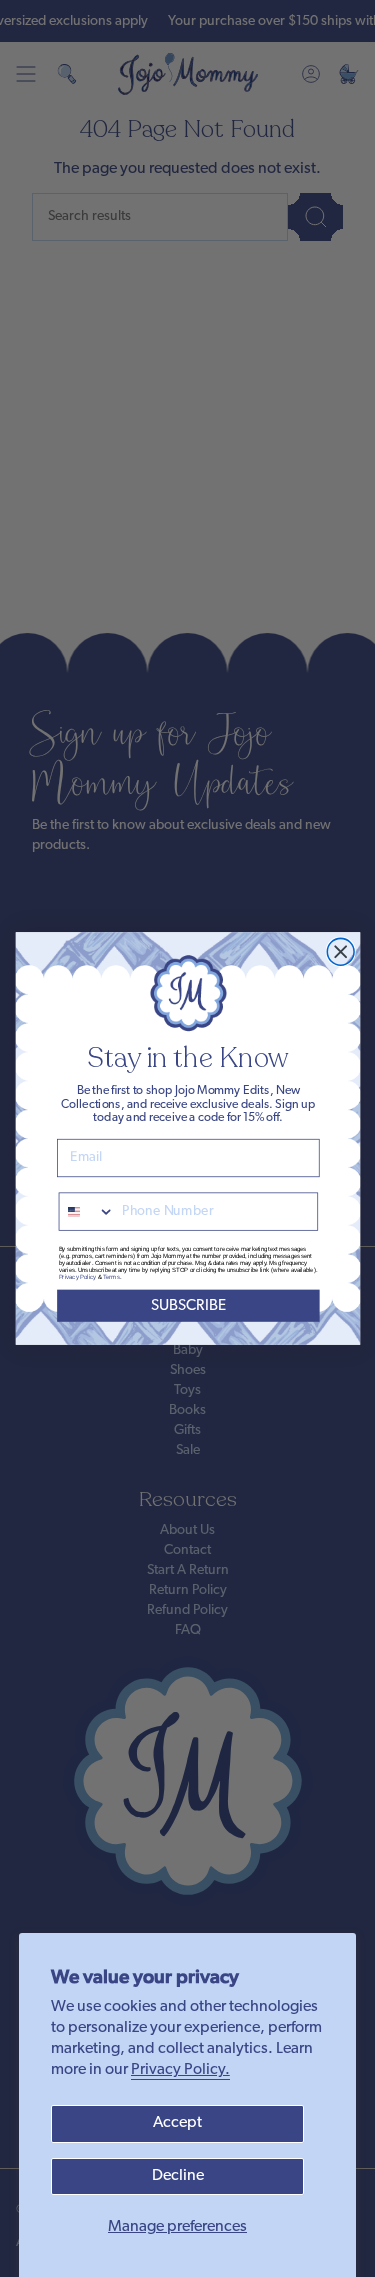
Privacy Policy (76, 1277)
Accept (177, 2123)
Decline (178, 2176)
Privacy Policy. (180, 2070)
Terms (111, 1277)
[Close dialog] (340, 951)
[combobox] (86, 1211)
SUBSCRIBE (188, 1305)
